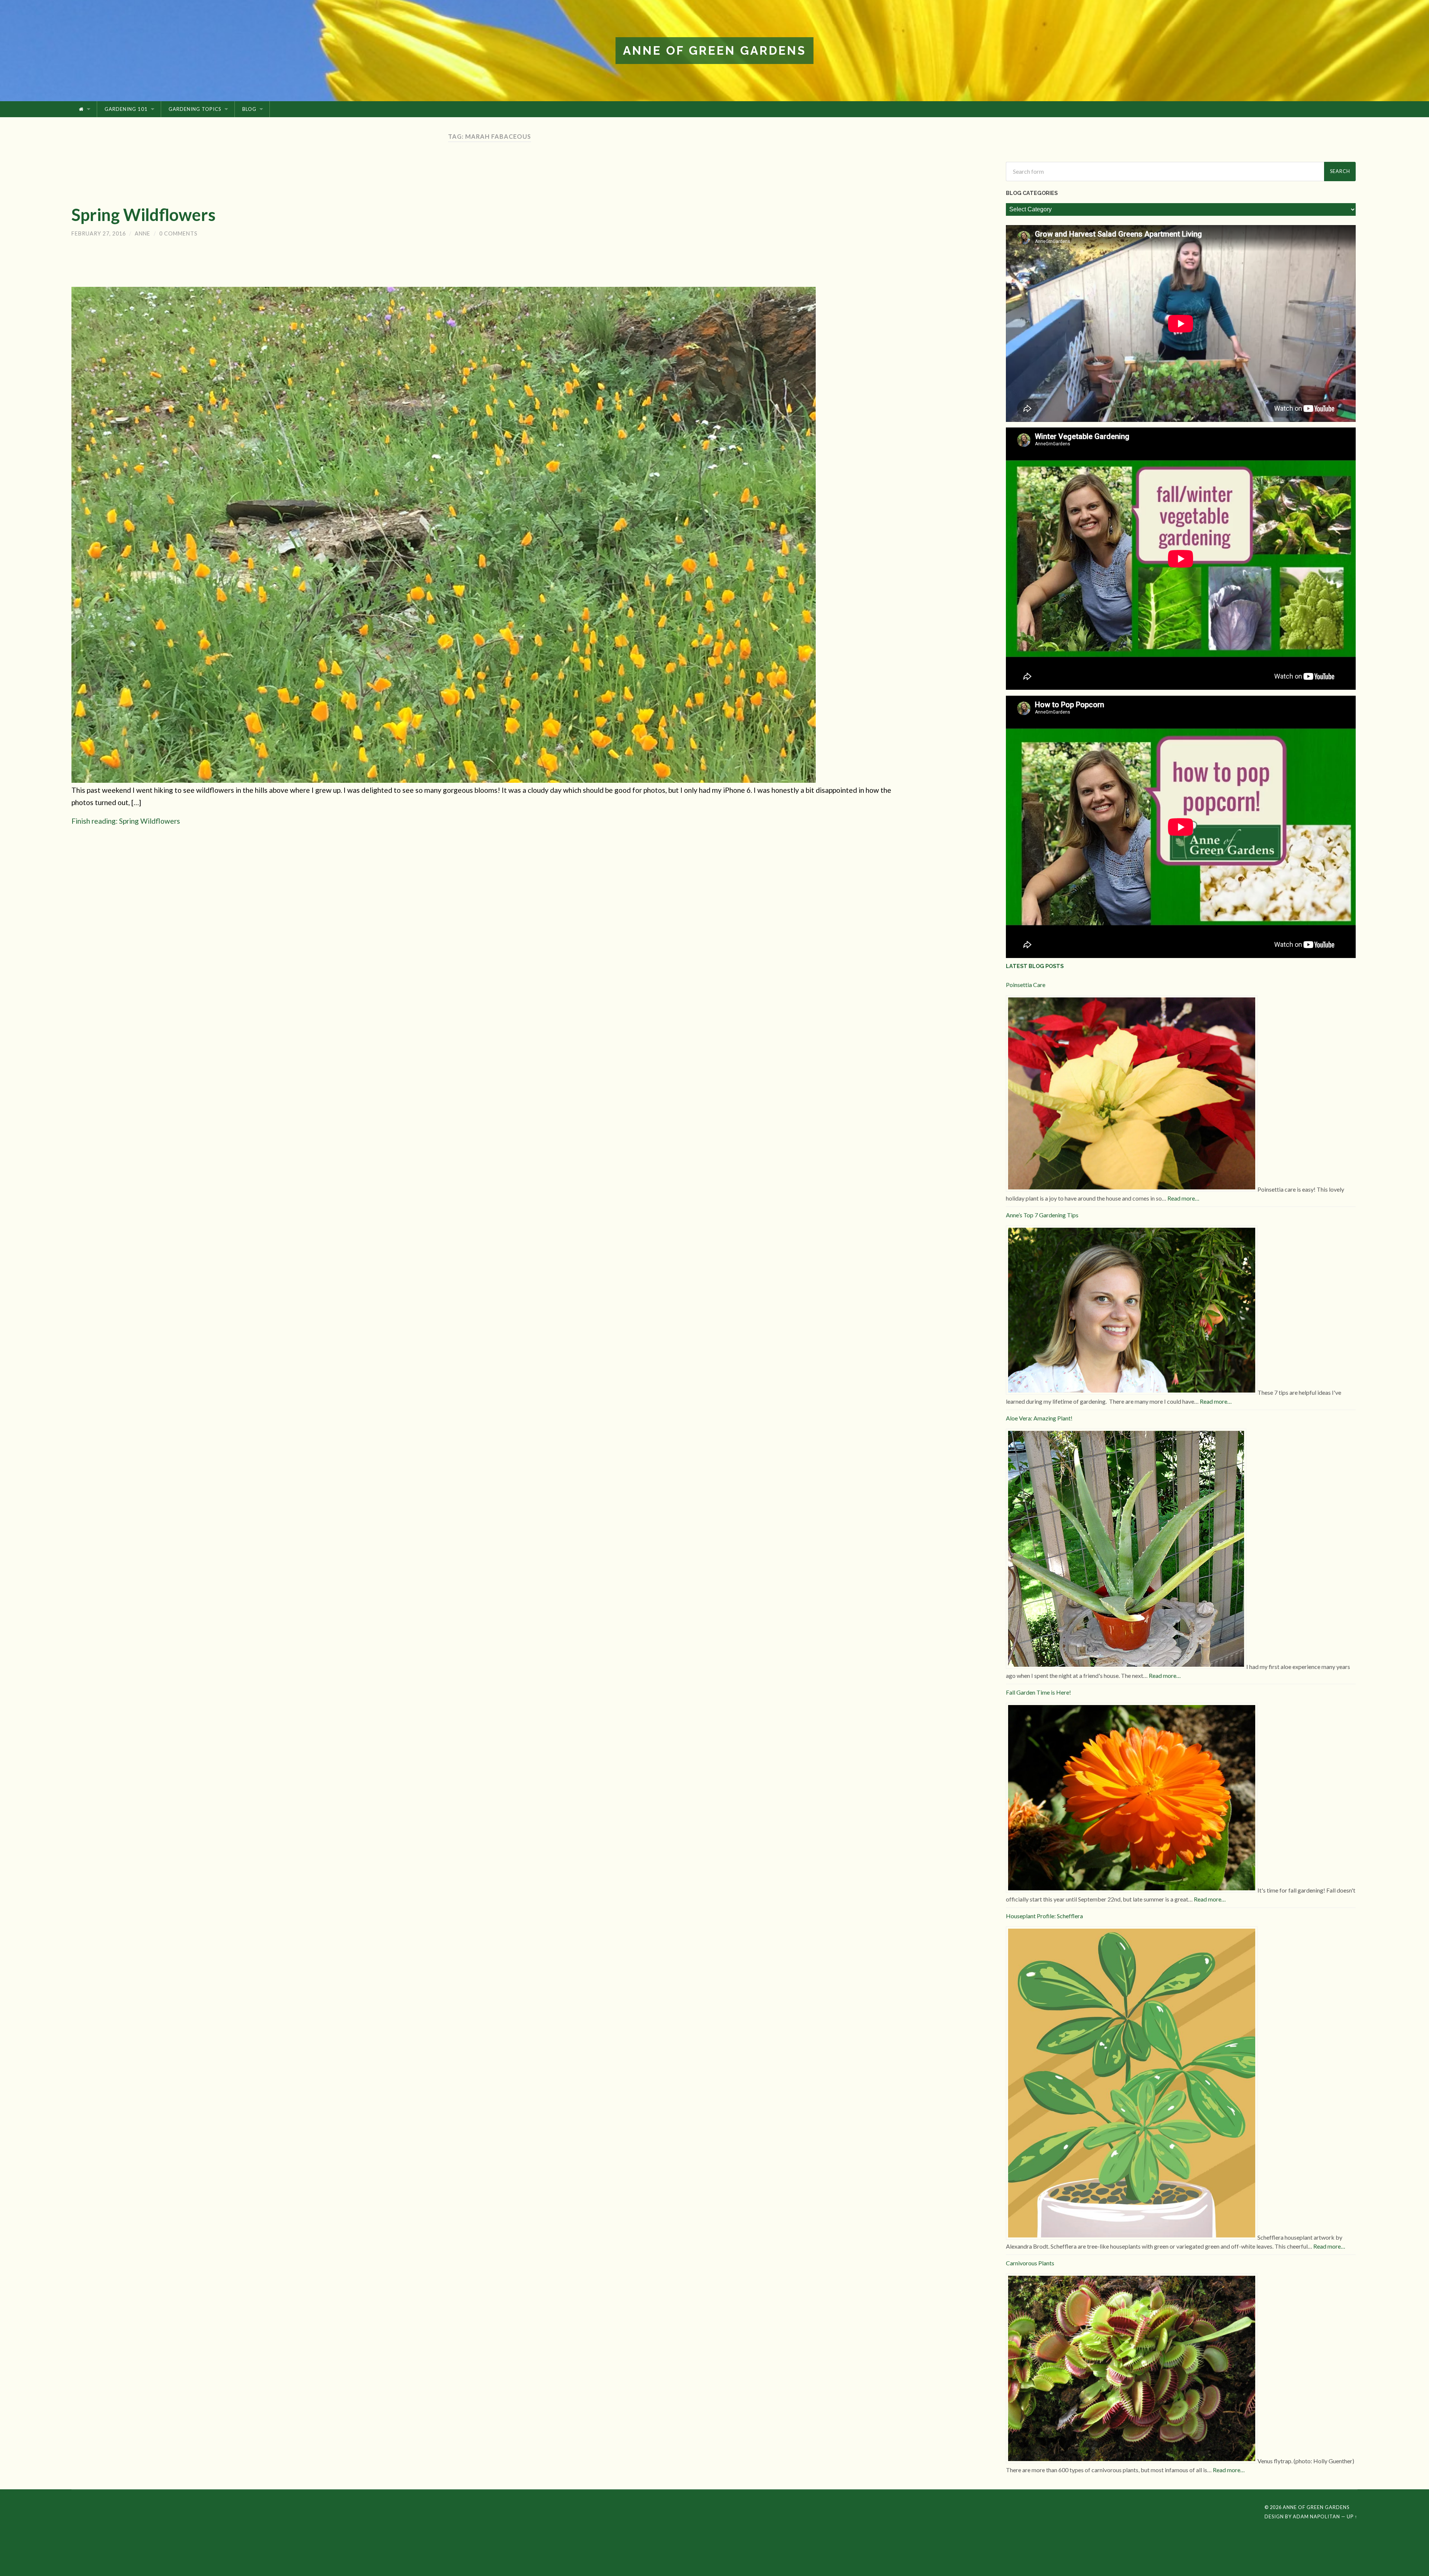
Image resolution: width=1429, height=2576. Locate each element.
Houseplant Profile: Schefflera (1044, 1916)
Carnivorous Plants (1030, 2263)
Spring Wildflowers (143, 215)
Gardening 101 (126, 109)
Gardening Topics (195, 109)
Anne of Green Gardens (714, 50)
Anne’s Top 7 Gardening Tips (1042, 1215)
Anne (143, 233)
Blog (249, 109)
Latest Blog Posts (1035, 966)
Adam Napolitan (1316, 2516)
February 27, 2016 (99, 233)
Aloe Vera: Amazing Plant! (1039, 1418)
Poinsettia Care (1026, 985)
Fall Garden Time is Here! (1038, 1692)
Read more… (1183, 1198)
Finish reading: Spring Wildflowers (126, 821)
